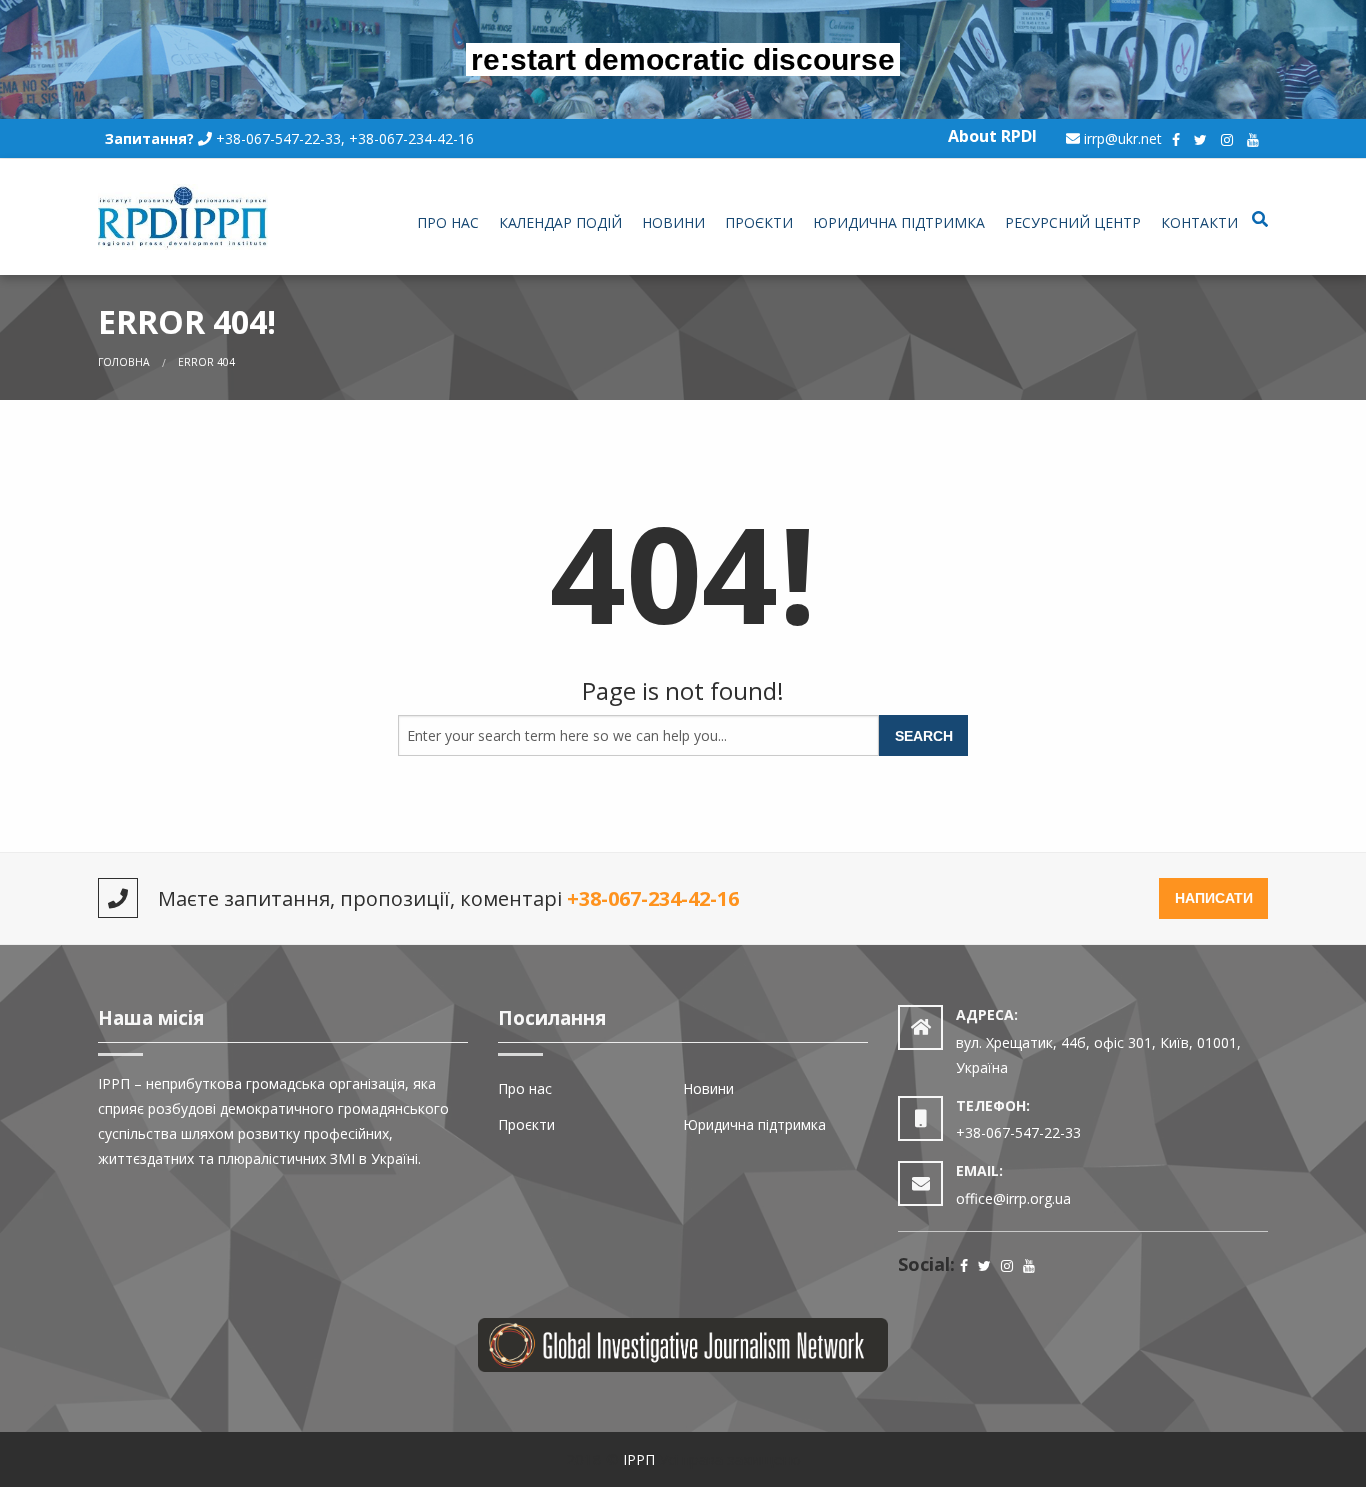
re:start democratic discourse (683, 59)
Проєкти (759, 222)
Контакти (1199, 222)
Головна (124, 362)
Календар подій (560, 222)
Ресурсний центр (1073, 222)
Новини (673, 222)
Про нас (448, 222)
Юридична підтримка (899, 222)
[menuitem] (448, 224)
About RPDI (992, 136)
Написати (1214, 898)
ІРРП (639, 1459)
